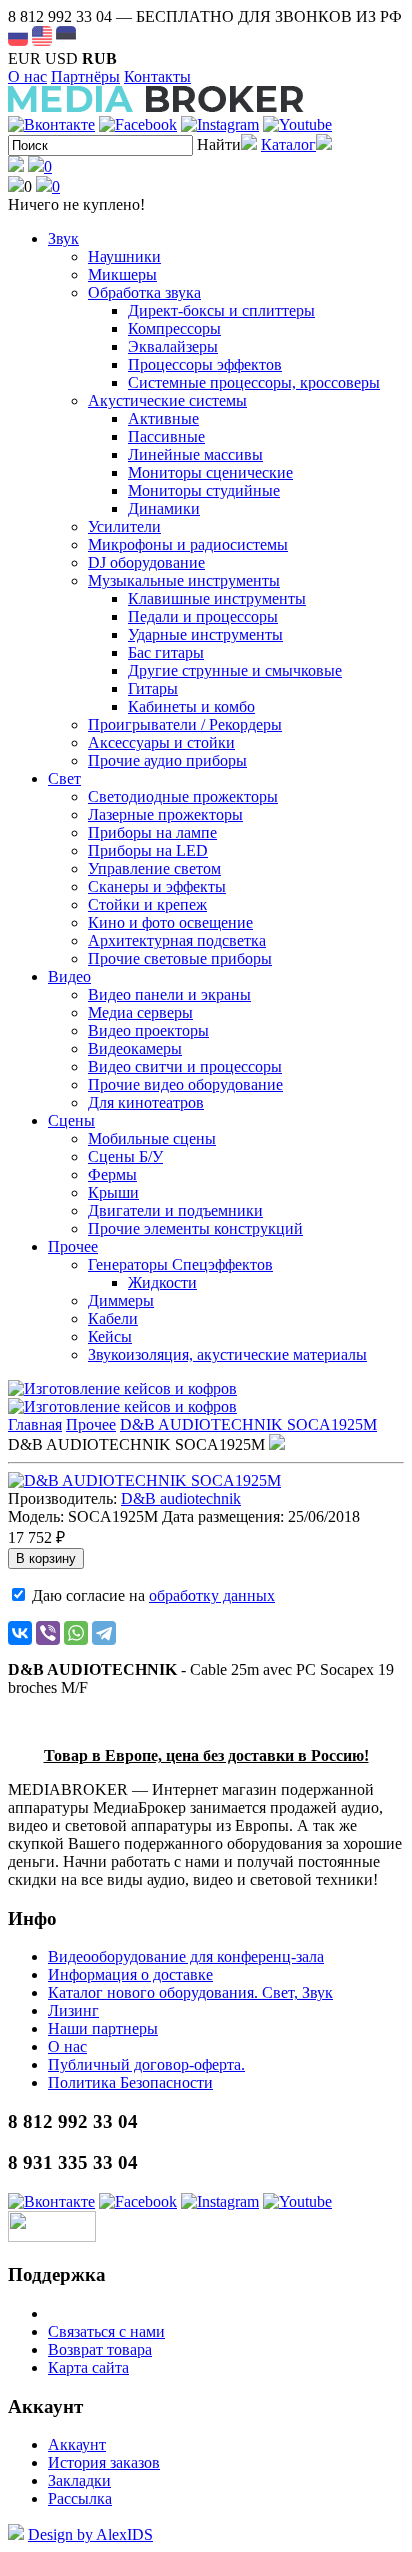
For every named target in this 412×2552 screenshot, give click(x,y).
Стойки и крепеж (147, 904)
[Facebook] (138, 124)
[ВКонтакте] (20, 1633)
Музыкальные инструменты (184, 580)
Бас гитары (166, 652)
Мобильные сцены (152, 1138)
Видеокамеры (135, 1048)
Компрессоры (174, 328)
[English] (42, 36)
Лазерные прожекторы (165, 814)
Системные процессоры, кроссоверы (254, 382)
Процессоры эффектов (205, 364)
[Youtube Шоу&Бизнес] (297, 124)
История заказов (104, 2462)
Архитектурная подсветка (177, 940)
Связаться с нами (106, 2331)
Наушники (124, 256)
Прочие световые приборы (180, 958)
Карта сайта (88, 2367)
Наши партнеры (103, 2028)
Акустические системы (167, 400)
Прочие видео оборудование (185, 1084)
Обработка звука (144, 292)
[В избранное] (277, 1444)
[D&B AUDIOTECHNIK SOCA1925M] (144, 1480)
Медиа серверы (140, 1012)
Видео (69, 976)
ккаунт (77, 2444)
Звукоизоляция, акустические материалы (227, 1354)
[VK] (51, 124)
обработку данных (212, 1595)
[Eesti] (66, 36)
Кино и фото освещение (170, 922)
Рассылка (80, 2498)
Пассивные (166, 436)
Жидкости (162, 1282)
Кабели (113, 1318)
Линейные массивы (195, 454)
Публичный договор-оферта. (146, 2064)
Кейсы (110, 1336)
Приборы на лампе (152, 832)
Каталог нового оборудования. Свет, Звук (190, 1992)
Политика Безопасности (130, 2082)
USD (61, 58)
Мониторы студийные (204, 490)
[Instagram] (220, 124)
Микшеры (122, 274)
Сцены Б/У (125, 1156)
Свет (64, 778)
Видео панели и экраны (169, 994)
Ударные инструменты (205, 634)
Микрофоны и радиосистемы (188, 544)
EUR (24, 58)
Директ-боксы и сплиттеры (221, 310)
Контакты (157, 76)
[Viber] (48, 1633)
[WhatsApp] (76, 1633)
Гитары (153, 688)
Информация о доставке (130, 1974)
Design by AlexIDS (90, 2534)
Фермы (112, 1174)
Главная (35, 1424)
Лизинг (73, 2010)
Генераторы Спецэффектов (180, 1264)
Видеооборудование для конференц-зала (186, 1956)
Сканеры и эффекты (157, 886)
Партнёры (85, 76)
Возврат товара (100, 2349)
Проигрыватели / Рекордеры (185, 724)
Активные (163, 418)
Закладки (79, 2480)
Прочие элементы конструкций (195, 1228)
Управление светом (154, 868)
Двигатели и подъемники (175, 1210)
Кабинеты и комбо (191, 706)
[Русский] (18, 36)
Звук (63, 238)
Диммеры (121, 1300)
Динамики (164, 508)
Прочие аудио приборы (167, 760)
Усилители (124, 526)
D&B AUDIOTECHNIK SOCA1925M (248, 1424)
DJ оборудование (146, 562)
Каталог (288, 144)
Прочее (73, 1246)
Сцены (71, 1120)
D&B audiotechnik (181, 1498)
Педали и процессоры (203, 616)
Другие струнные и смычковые (235, 670)
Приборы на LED (148, 850)
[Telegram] (104, 1633)
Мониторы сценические (210, 472)
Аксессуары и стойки (161, 742)
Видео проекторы (148, 1030)
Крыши (113, 1192)
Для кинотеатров (146, 1102)
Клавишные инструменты (217, 598)
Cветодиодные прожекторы (183, 796)
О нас (27, 76)
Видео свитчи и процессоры (185, 1066)
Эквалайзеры (173, 346)
